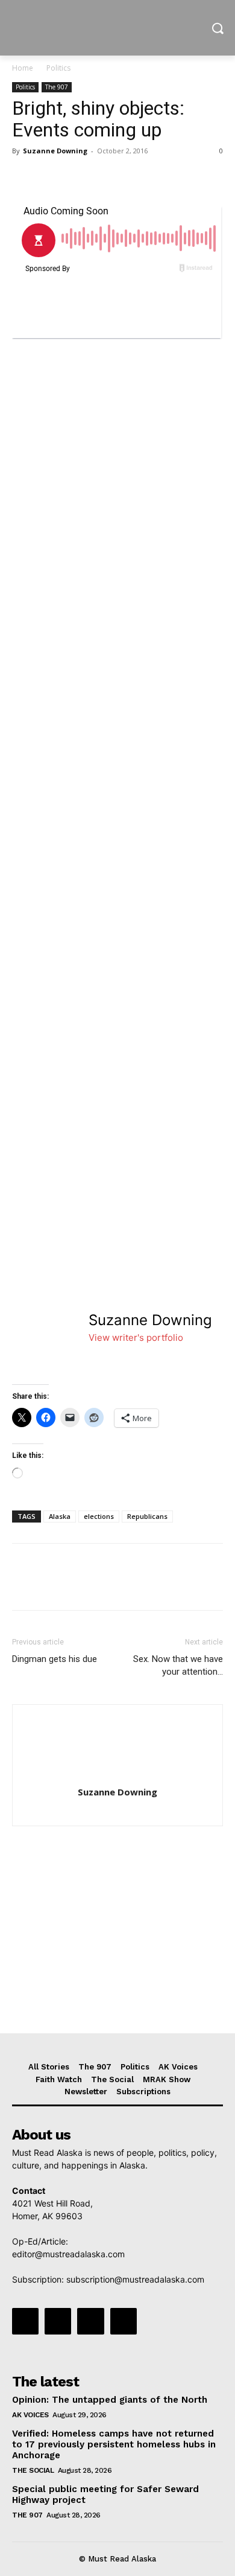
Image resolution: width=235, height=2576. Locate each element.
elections (99, 1516)
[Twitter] (52, 178)
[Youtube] (124, 2321)
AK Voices (30, 2415)
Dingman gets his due (55, 1659)
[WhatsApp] (107, 178)
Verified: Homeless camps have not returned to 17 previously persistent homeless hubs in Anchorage (114, 2444)
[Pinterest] (80, 178)
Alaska (60, 1516)
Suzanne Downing (55, 151)
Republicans (147, 1516)
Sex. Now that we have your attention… (178, 1665)
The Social (33, 2470)
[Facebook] (24, 178)
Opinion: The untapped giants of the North (110, 2400)
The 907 (57, 87)
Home (23, 68)
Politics (58, 68)
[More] (136, 178)
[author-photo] (117, 1775)
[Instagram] (58, 2321)
